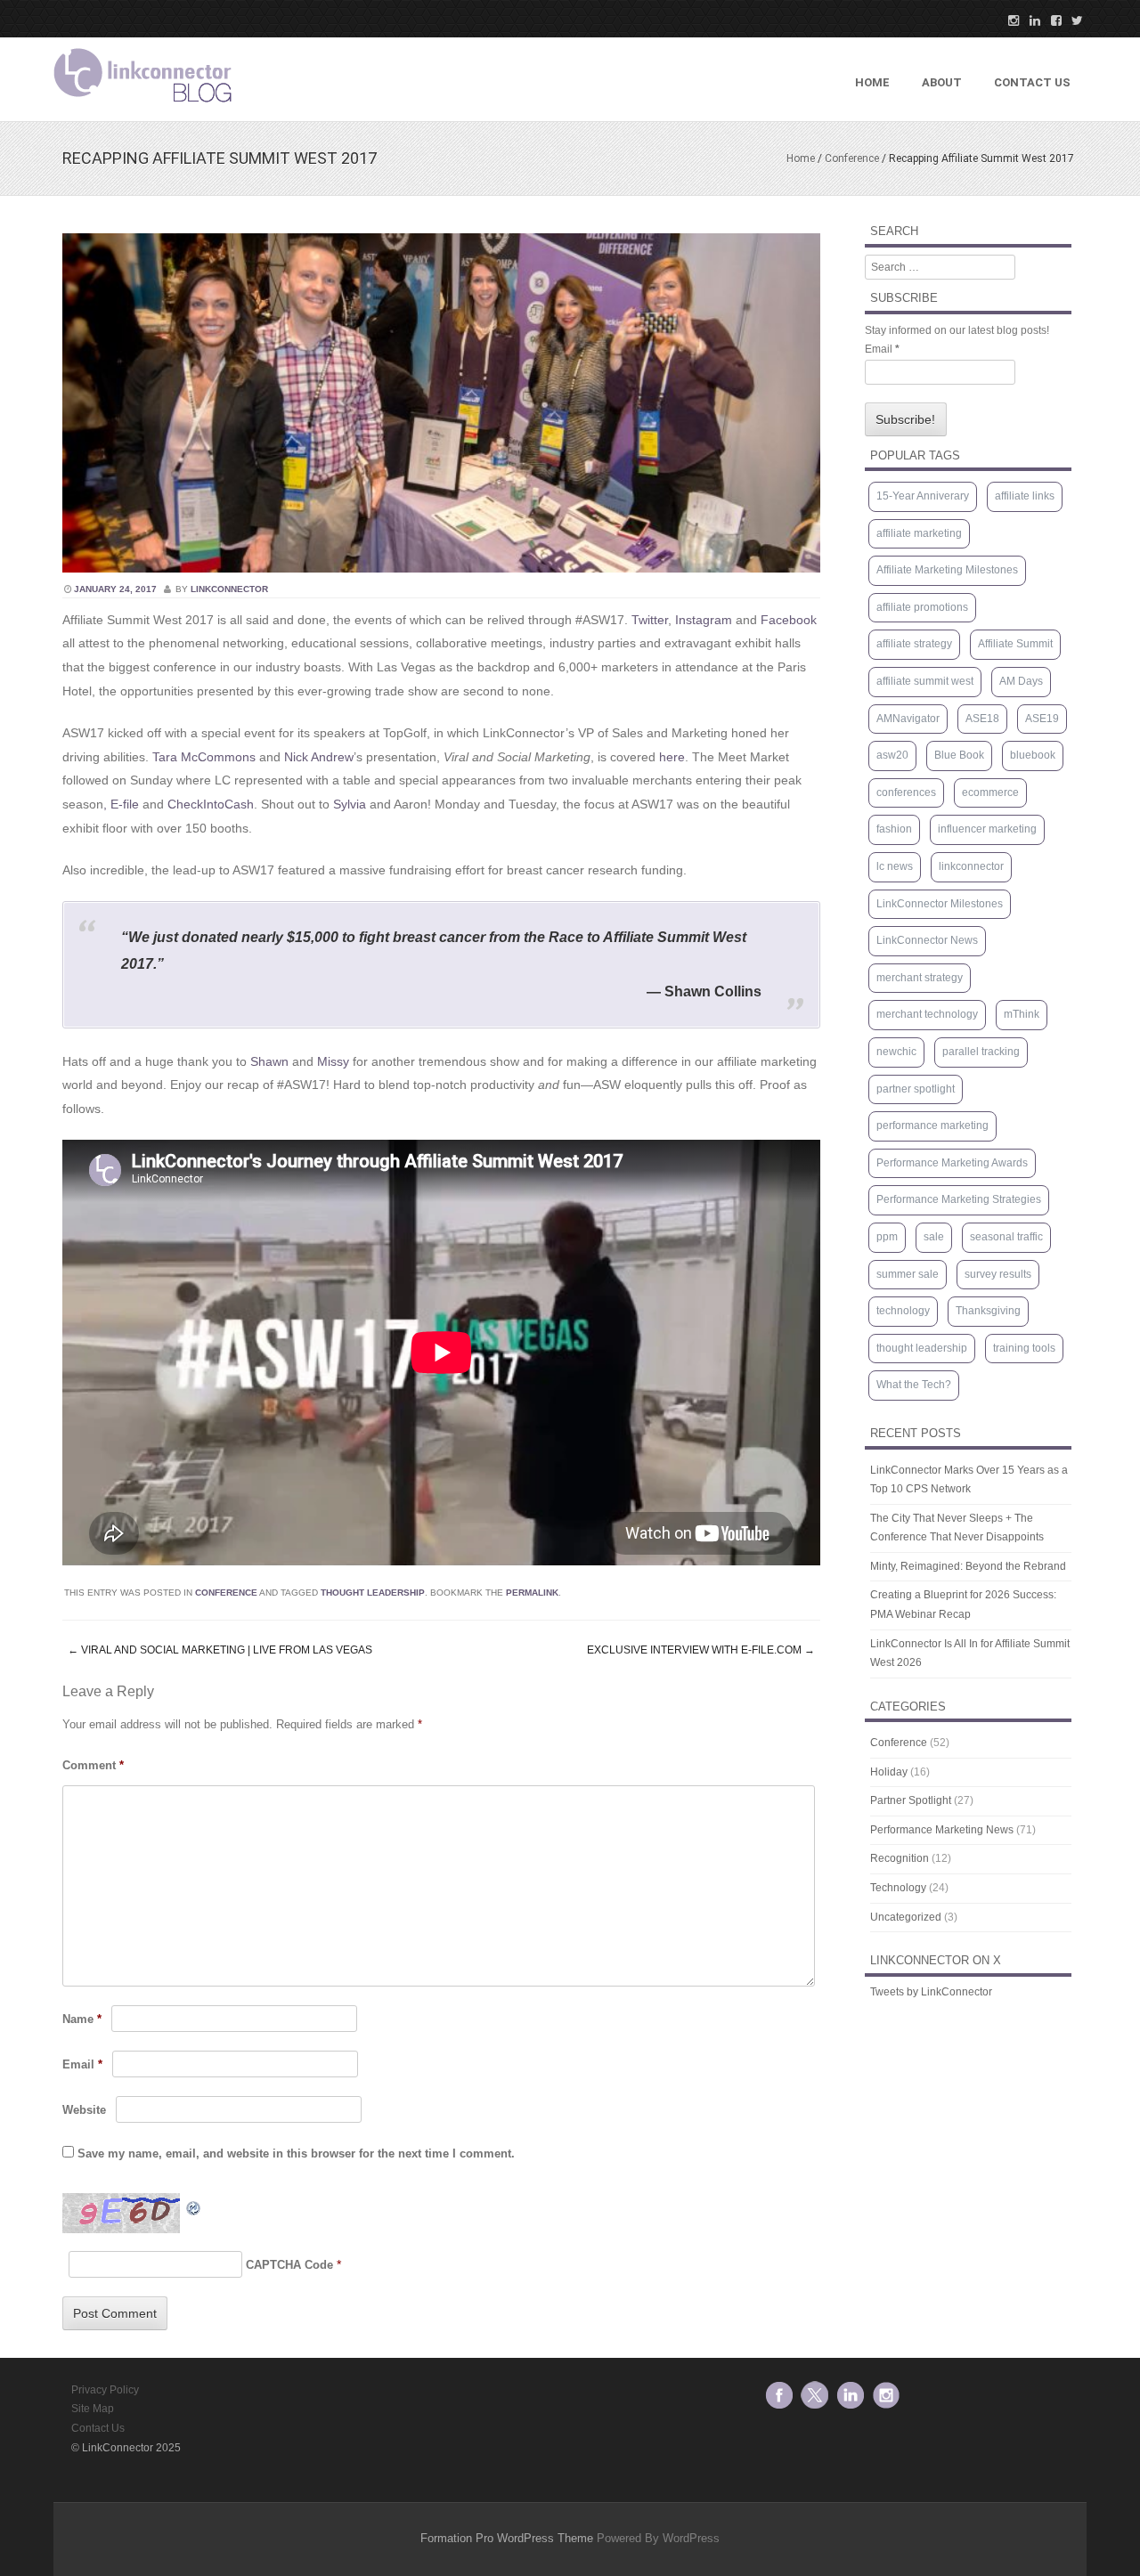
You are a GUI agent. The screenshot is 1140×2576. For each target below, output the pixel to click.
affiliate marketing (919, 533)
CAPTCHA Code (289, 2265)
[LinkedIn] (1030, 20)
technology (903, 1311)
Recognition (900, 1858)
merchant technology (927, 1014)
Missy (333, 1061)
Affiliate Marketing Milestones (947, 570)
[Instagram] (1008, 20)
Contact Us (98, 2428)
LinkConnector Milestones (940, 904)
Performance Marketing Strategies (959, 1199)
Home (872, 82)
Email (82, 2064)
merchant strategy (920, 978)
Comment (93, 1765)
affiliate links (1025, 496)
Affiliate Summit (1015, 644)
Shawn (269, 1061)
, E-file (121, 804)
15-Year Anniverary (923, 496)
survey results (998, 1274)
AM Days (1021, 681)
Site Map (93, 2409)
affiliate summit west (925, 681)
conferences (906, 792)
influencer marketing (987, 829)
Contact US (1032, 82)
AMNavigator (908, 719)
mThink (1022, 1014)
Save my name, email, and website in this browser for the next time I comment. (296, 2153)
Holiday (889, 1772)
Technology (898, 1888)
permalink (532, 1593)
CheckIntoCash (211, 804)
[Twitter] (1072, 20)
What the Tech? (914, 1385)
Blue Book (959, 755)
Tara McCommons (204, 757)
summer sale (908, 1274)
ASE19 (1042, 719)
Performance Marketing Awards (952, 1163)
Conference (852, 158)
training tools (1024, 1348)
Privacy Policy (105, 2390)
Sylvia (350, 804)
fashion (894, 829)
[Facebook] (1051, 20)
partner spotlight (916, 1089)
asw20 (892, 755)
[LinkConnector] (142, 106)
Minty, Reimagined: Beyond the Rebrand (968, 1566)
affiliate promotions (922, 607)
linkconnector (229, 589)
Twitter (650, 620)
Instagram (704, 620)
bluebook (1033, 755)
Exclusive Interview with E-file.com (701, 1650)
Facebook (789, 620)
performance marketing (932, 1125)
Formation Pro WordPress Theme (507, 2538)
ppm (887, 1237)
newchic (896, 1052)
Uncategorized (906, 1917)
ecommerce (990, 792)
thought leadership (373, 1593)
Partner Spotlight (911, 1800)
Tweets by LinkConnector (931, 1992)
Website (84, 2110)
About (942, 82)
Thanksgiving (988, 1311)
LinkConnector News (927, 940)
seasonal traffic (1006, 1237)
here (672, 757)
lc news (895, 866)
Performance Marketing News (942, 1830)
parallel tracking (981, 1052)
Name (82, 2019)
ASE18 (982, 719)
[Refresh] (194, 2205)
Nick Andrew (319, 757)
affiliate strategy (914, 644)
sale (934, 1237)
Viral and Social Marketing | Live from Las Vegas (220, 1650)
